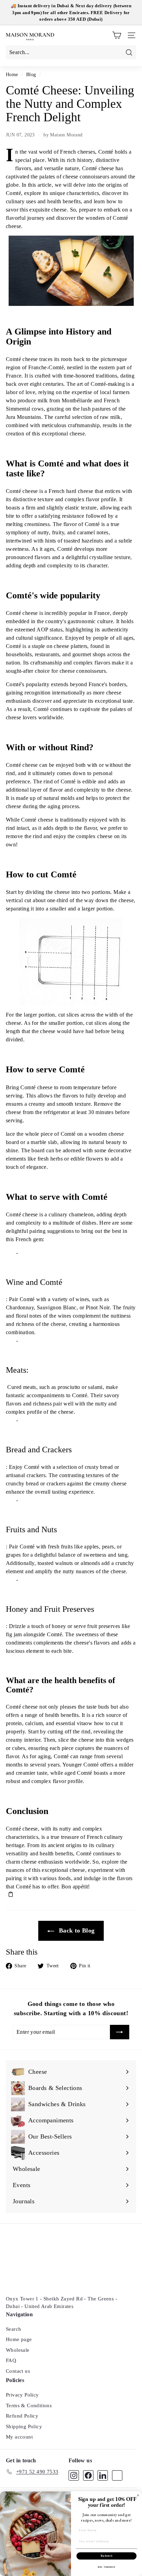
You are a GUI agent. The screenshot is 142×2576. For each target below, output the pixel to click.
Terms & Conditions (29, 2405)
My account (19, 2437)
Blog (31, 75)
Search (13, 2329)
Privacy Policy (22, 2395)
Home (12, 75)
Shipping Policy (24, 2426)
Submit (107, 2556)
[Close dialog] (138, 2496)
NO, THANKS (106, 2567)
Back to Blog (76, 1930)
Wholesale (18, 2350)
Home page (19, 2339)
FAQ (11, 2360)
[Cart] (117, 35)
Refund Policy (22, 2416)
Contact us (18, 2371)
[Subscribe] (120, 2032)
